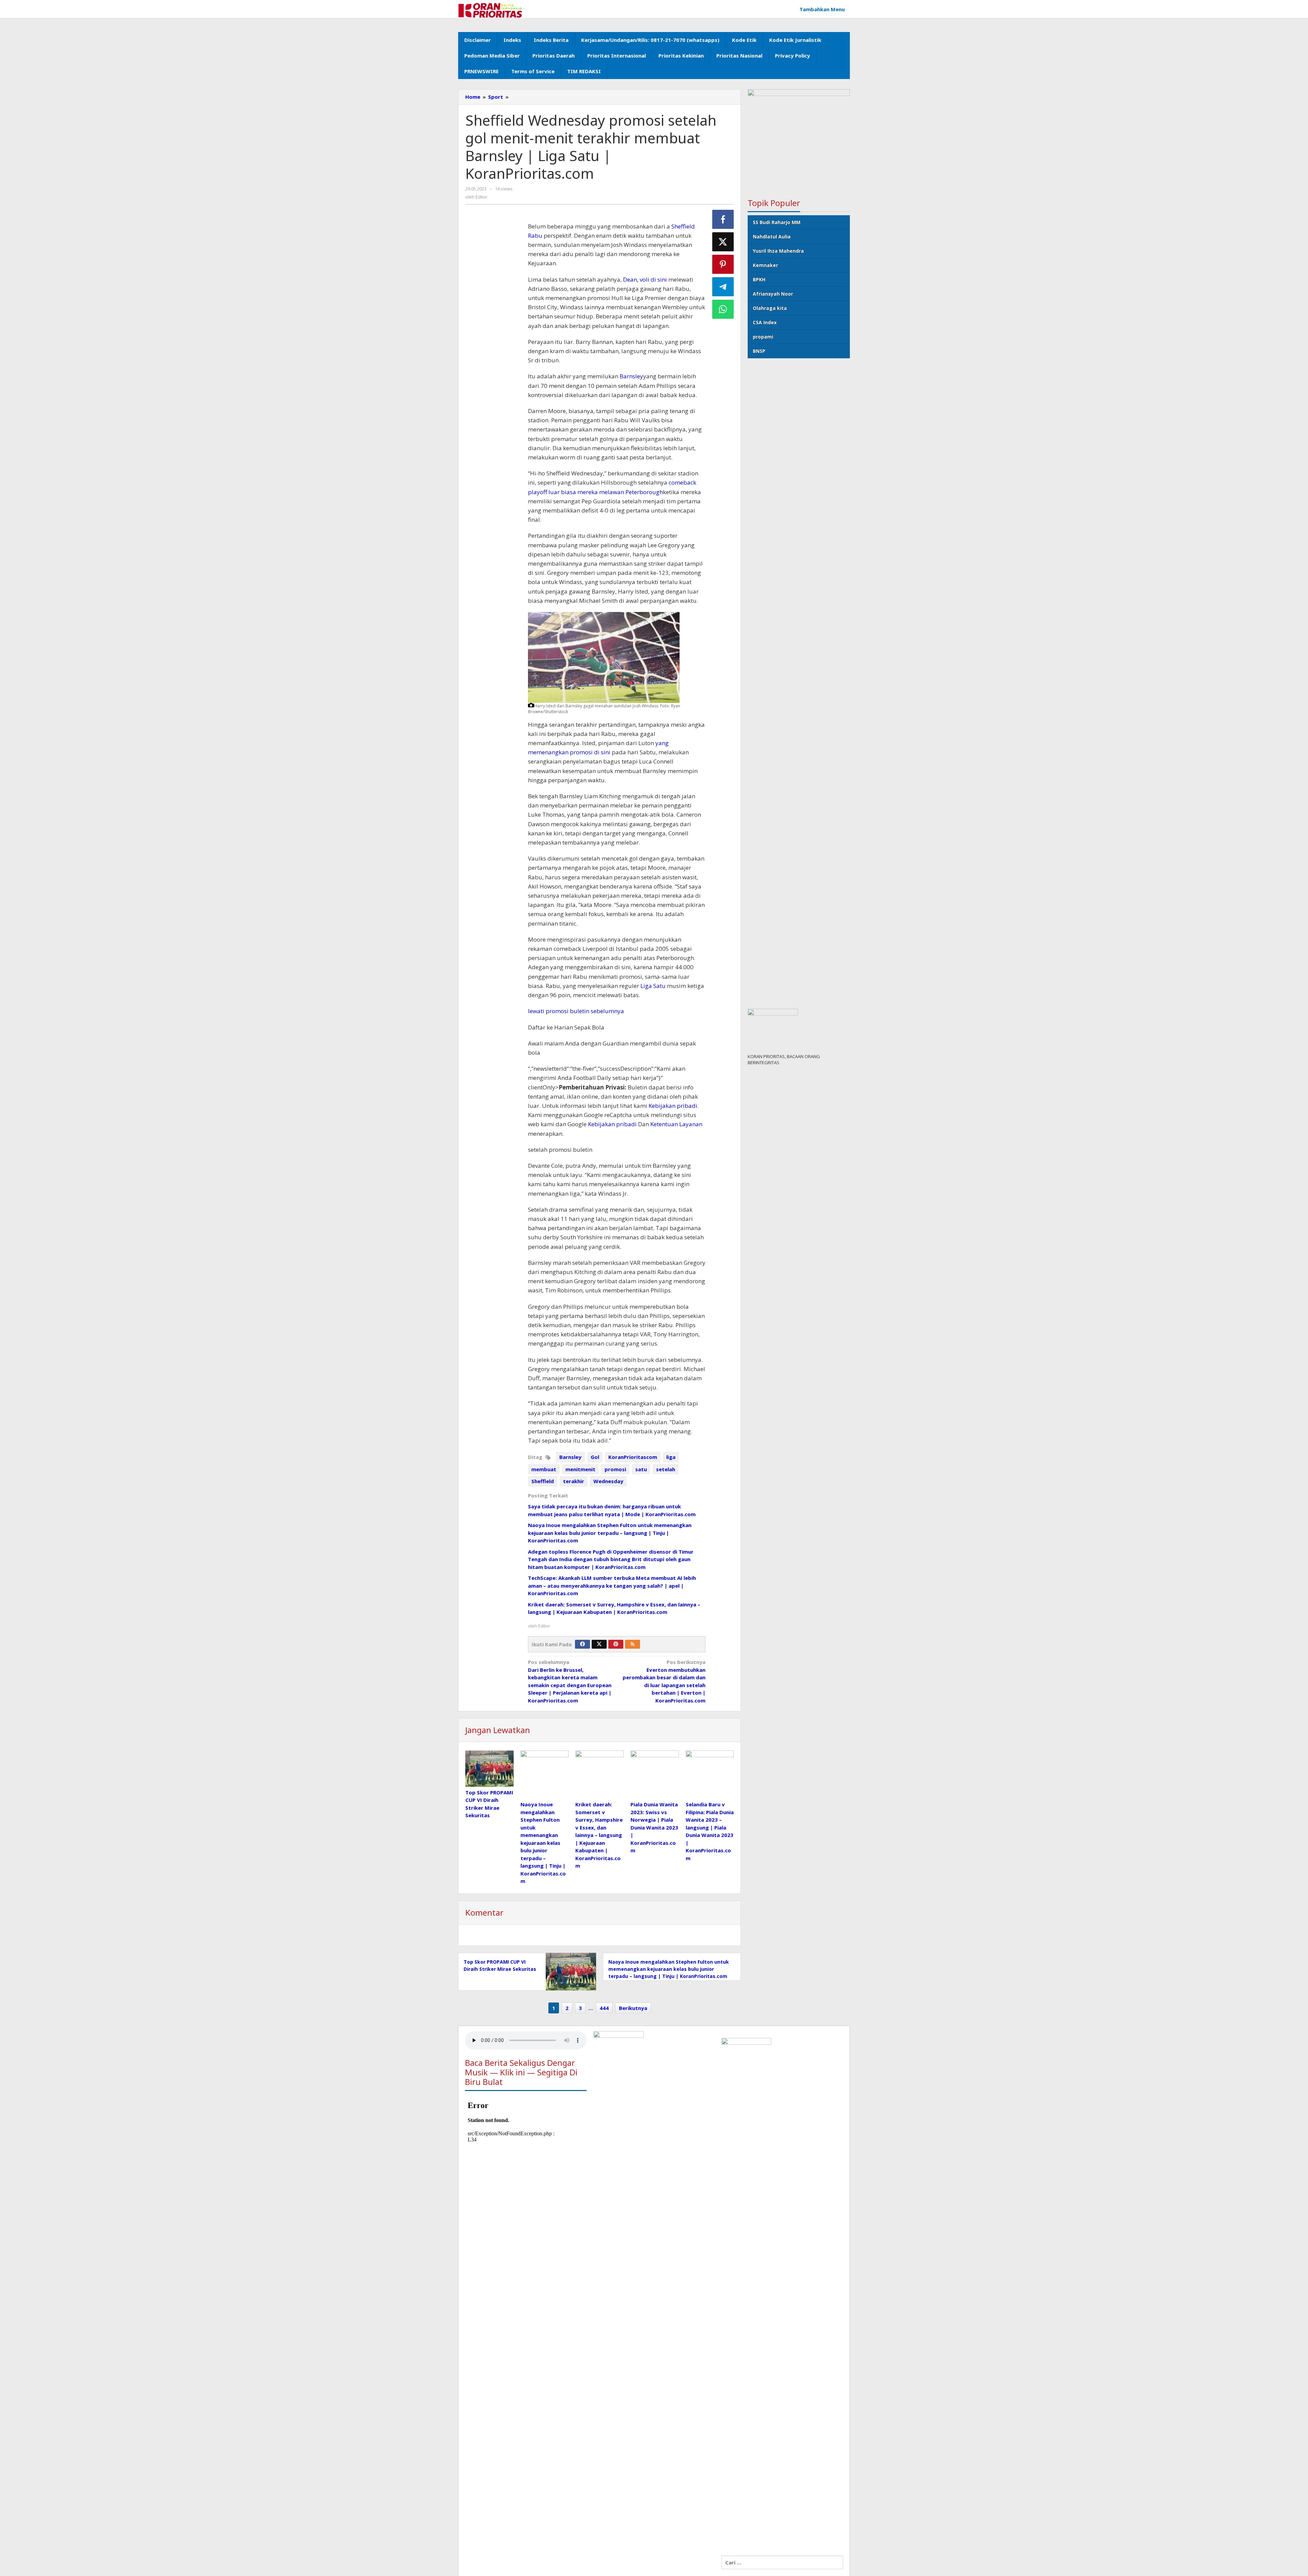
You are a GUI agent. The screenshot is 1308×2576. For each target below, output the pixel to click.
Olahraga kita (770, 308)
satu (641, 1469)
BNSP (759, 351)
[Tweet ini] (723, 242)
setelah (666, 1469)
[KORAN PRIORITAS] (490, 10)
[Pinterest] (616, 1644)
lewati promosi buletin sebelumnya (576, 1011)
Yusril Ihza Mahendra (778, 251)
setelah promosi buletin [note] (560, 1150)
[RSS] (633, 1644)
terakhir (574, 1481)
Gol (595, 1457)
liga (671, 1457)
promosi (615, 1469)
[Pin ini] (723, 264)
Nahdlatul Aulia (772, 237)
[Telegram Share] (723, 287)
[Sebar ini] (723, 219)
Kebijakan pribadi (673, 1106)
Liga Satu (653, 986)
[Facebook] (582, 1644)
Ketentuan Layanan (676, 1124)
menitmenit (580, 1469)
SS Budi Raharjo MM (777, 222)
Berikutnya (633, 2008)
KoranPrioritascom (633, 1457)
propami (763, 337)
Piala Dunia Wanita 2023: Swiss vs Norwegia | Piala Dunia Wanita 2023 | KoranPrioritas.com (654, 1827)
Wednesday (608, 1481)
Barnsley (631, 376)
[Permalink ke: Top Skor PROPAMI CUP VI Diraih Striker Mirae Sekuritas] (489, 1769)
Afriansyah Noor (773, 294)
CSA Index (765, 322)
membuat (544, 1469)
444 (604, 2008)
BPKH (759, 279)
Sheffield (543, 1481)
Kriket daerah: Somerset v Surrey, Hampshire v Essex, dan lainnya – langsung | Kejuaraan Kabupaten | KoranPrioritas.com (599, 1835)
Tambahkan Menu (822, 9)
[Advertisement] (493, 332)
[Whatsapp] (723, 309)
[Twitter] (599, 1644)
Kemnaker (765, 265)
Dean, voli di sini (645, 279)
